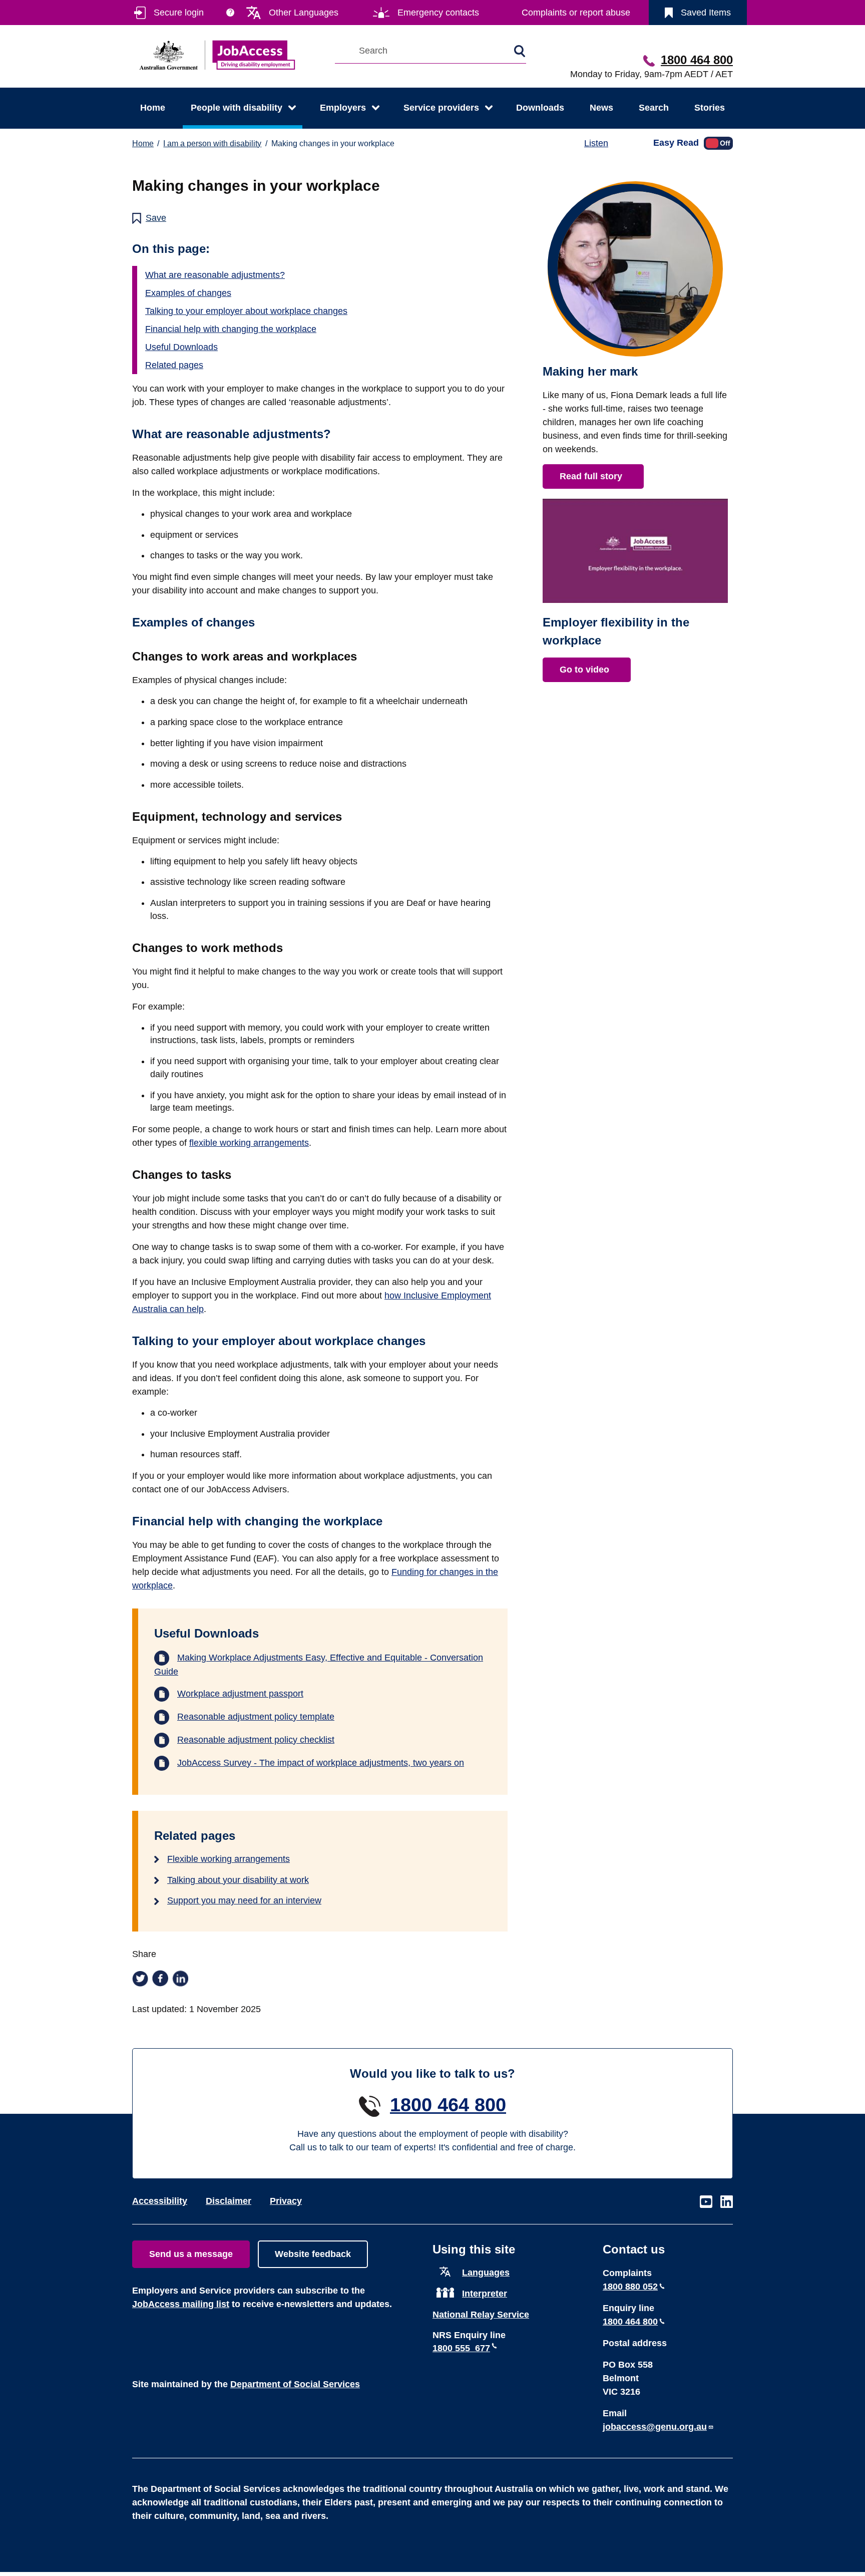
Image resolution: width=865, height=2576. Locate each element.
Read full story (591, 476)
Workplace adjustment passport (240, 1694)
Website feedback (313, 2254)
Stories (710, 108)
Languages (486, 2273)
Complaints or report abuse (576, 13)
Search (654, 108)
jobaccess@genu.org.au (655, 2427)
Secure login (179, 13)
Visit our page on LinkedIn (727, 2202)
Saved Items (706, 13)
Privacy (286, 2201)
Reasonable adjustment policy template (256, 1717)
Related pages (174, 365)
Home (153, 108)
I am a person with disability (212, 143)
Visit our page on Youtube (706, 2202)
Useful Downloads (181, 347)
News (601, 108)
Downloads (540, 108)
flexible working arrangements (249, 1143)
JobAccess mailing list (181, 2304)
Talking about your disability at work (238, 1880)
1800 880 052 (630, 2287)
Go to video (584, 670)
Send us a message (191, 2254)
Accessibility (160, 2201)
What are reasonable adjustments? (215, 275)
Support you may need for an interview (244, 1900)
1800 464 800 (697, 60)
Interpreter (485, 2294)
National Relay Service (481, 2315)
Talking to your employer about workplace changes (246, 311)
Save (156, 218)
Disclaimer (229, 2201)
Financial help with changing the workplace (231, 329)
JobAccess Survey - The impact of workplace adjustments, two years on (321, 1763)
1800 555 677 (461, 2348)
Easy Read (676, 142)
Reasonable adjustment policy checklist (256, 1740)
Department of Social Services (295, 2384)
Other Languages (304, 13)
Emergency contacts (438, 13)
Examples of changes (188, 293)
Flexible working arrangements (229, 1859)
